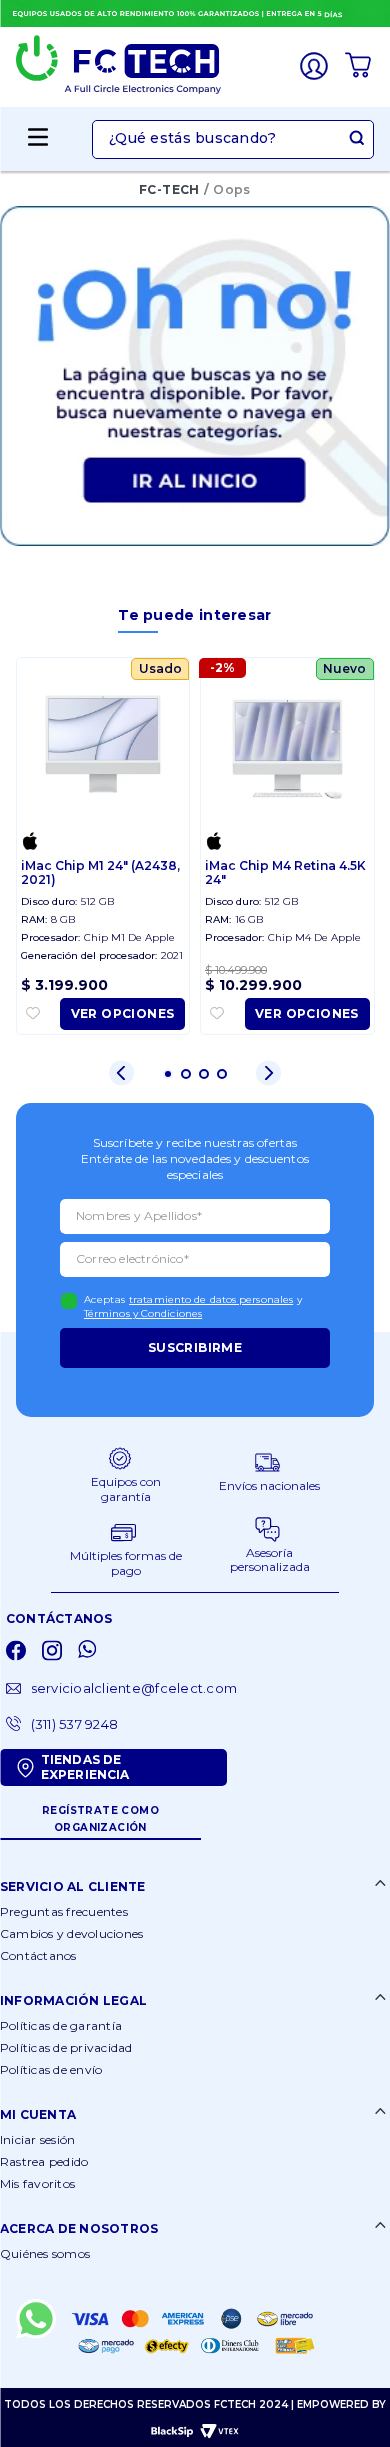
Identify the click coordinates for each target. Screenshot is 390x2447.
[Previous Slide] (121, 1072)
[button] (233, 139)
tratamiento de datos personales (211, 1299)
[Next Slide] (268, 1072)
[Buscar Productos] (360, 139)
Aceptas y (193, 1306)
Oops (232, 190)
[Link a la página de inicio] (169, 190)
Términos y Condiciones (143, 1313)
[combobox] (233, 139)
